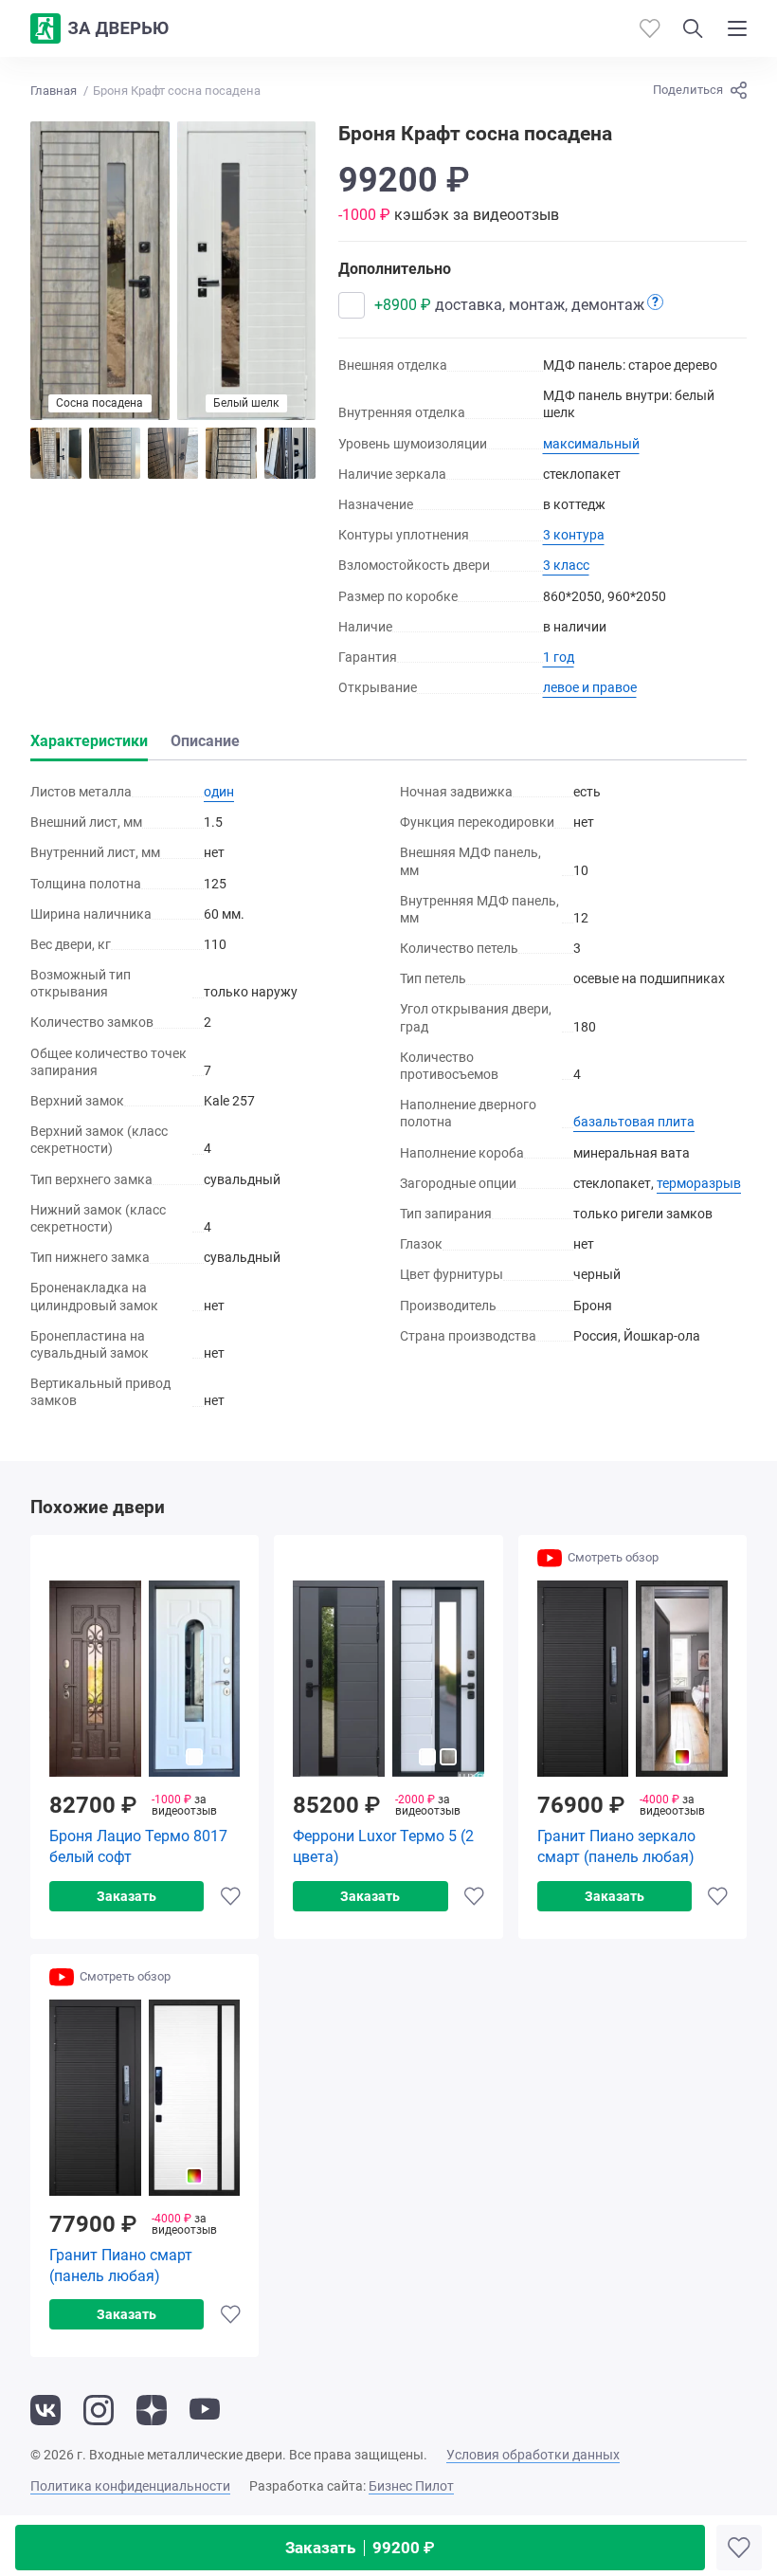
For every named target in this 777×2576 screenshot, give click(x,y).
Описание (205, 741)
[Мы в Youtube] (205, 2410)
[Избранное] (650, 28)
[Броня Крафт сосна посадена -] (56, 453)
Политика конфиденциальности (130, 2486)
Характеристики (89, 741)
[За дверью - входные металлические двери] (99, 28)
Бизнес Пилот (411, 2486)
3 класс (566, 565)
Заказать (360, 2548)
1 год (559, 657)
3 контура (574, 535)
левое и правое (590, 687)
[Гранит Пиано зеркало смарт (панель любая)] (632, 1679)
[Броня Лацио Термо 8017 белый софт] (145, 1679)
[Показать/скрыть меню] (737, 28)
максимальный (591, 444)
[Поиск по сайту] (693, 28)
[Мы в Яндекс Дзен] (152, 2410)
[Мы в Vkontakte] (45, 2410)
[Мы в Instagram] (99, 2410)
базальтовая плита (634, 1122)
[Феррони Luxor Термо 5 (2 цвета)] (388, 1679)
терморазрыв (699, 1183)
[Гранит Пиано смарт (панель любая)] (145, 2098)
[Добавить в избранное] (739, 2548)
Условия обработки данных (533, 2455)
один (219, 792)
